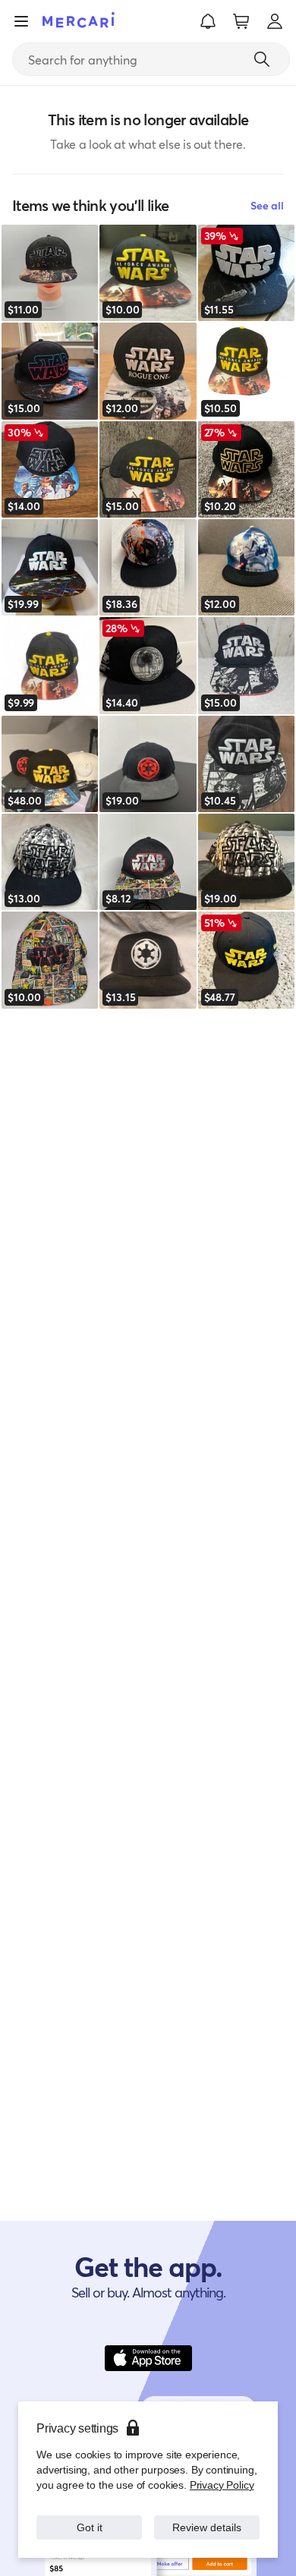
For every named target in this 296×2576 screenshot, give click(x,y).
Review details (207, 2527)
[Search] (262, 59)
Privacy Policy (222, 2485)
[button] (208, 21)
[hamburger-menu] (21, 21)
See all (267, 205)
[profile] (275, 21)
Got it (89, 2527)
